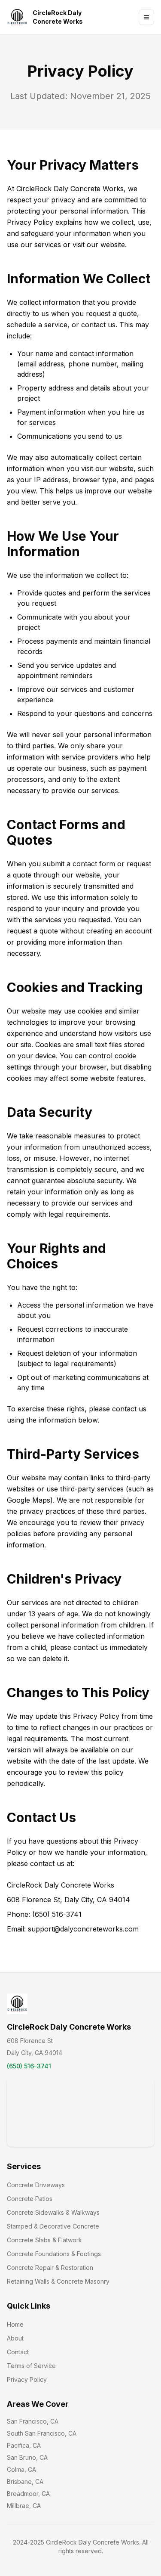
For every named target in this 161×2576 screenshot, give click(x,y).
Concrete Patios (30, 2199)
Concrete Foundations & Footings (54, 2254)
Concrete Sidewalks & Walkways (53, 2212)
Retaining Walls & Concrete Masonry (58, 2281)
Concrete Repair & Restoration (50, 2268)
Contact (18, 2352)
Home (15, 2324)
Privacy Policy (27, 2379)
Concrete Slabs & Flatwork (44, 2240)
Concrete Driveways (36, 2185)
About (15, 2338)
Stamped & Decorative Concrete (53, 2226)
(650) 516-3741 (29, 2066)
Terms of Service (31, 2366)
